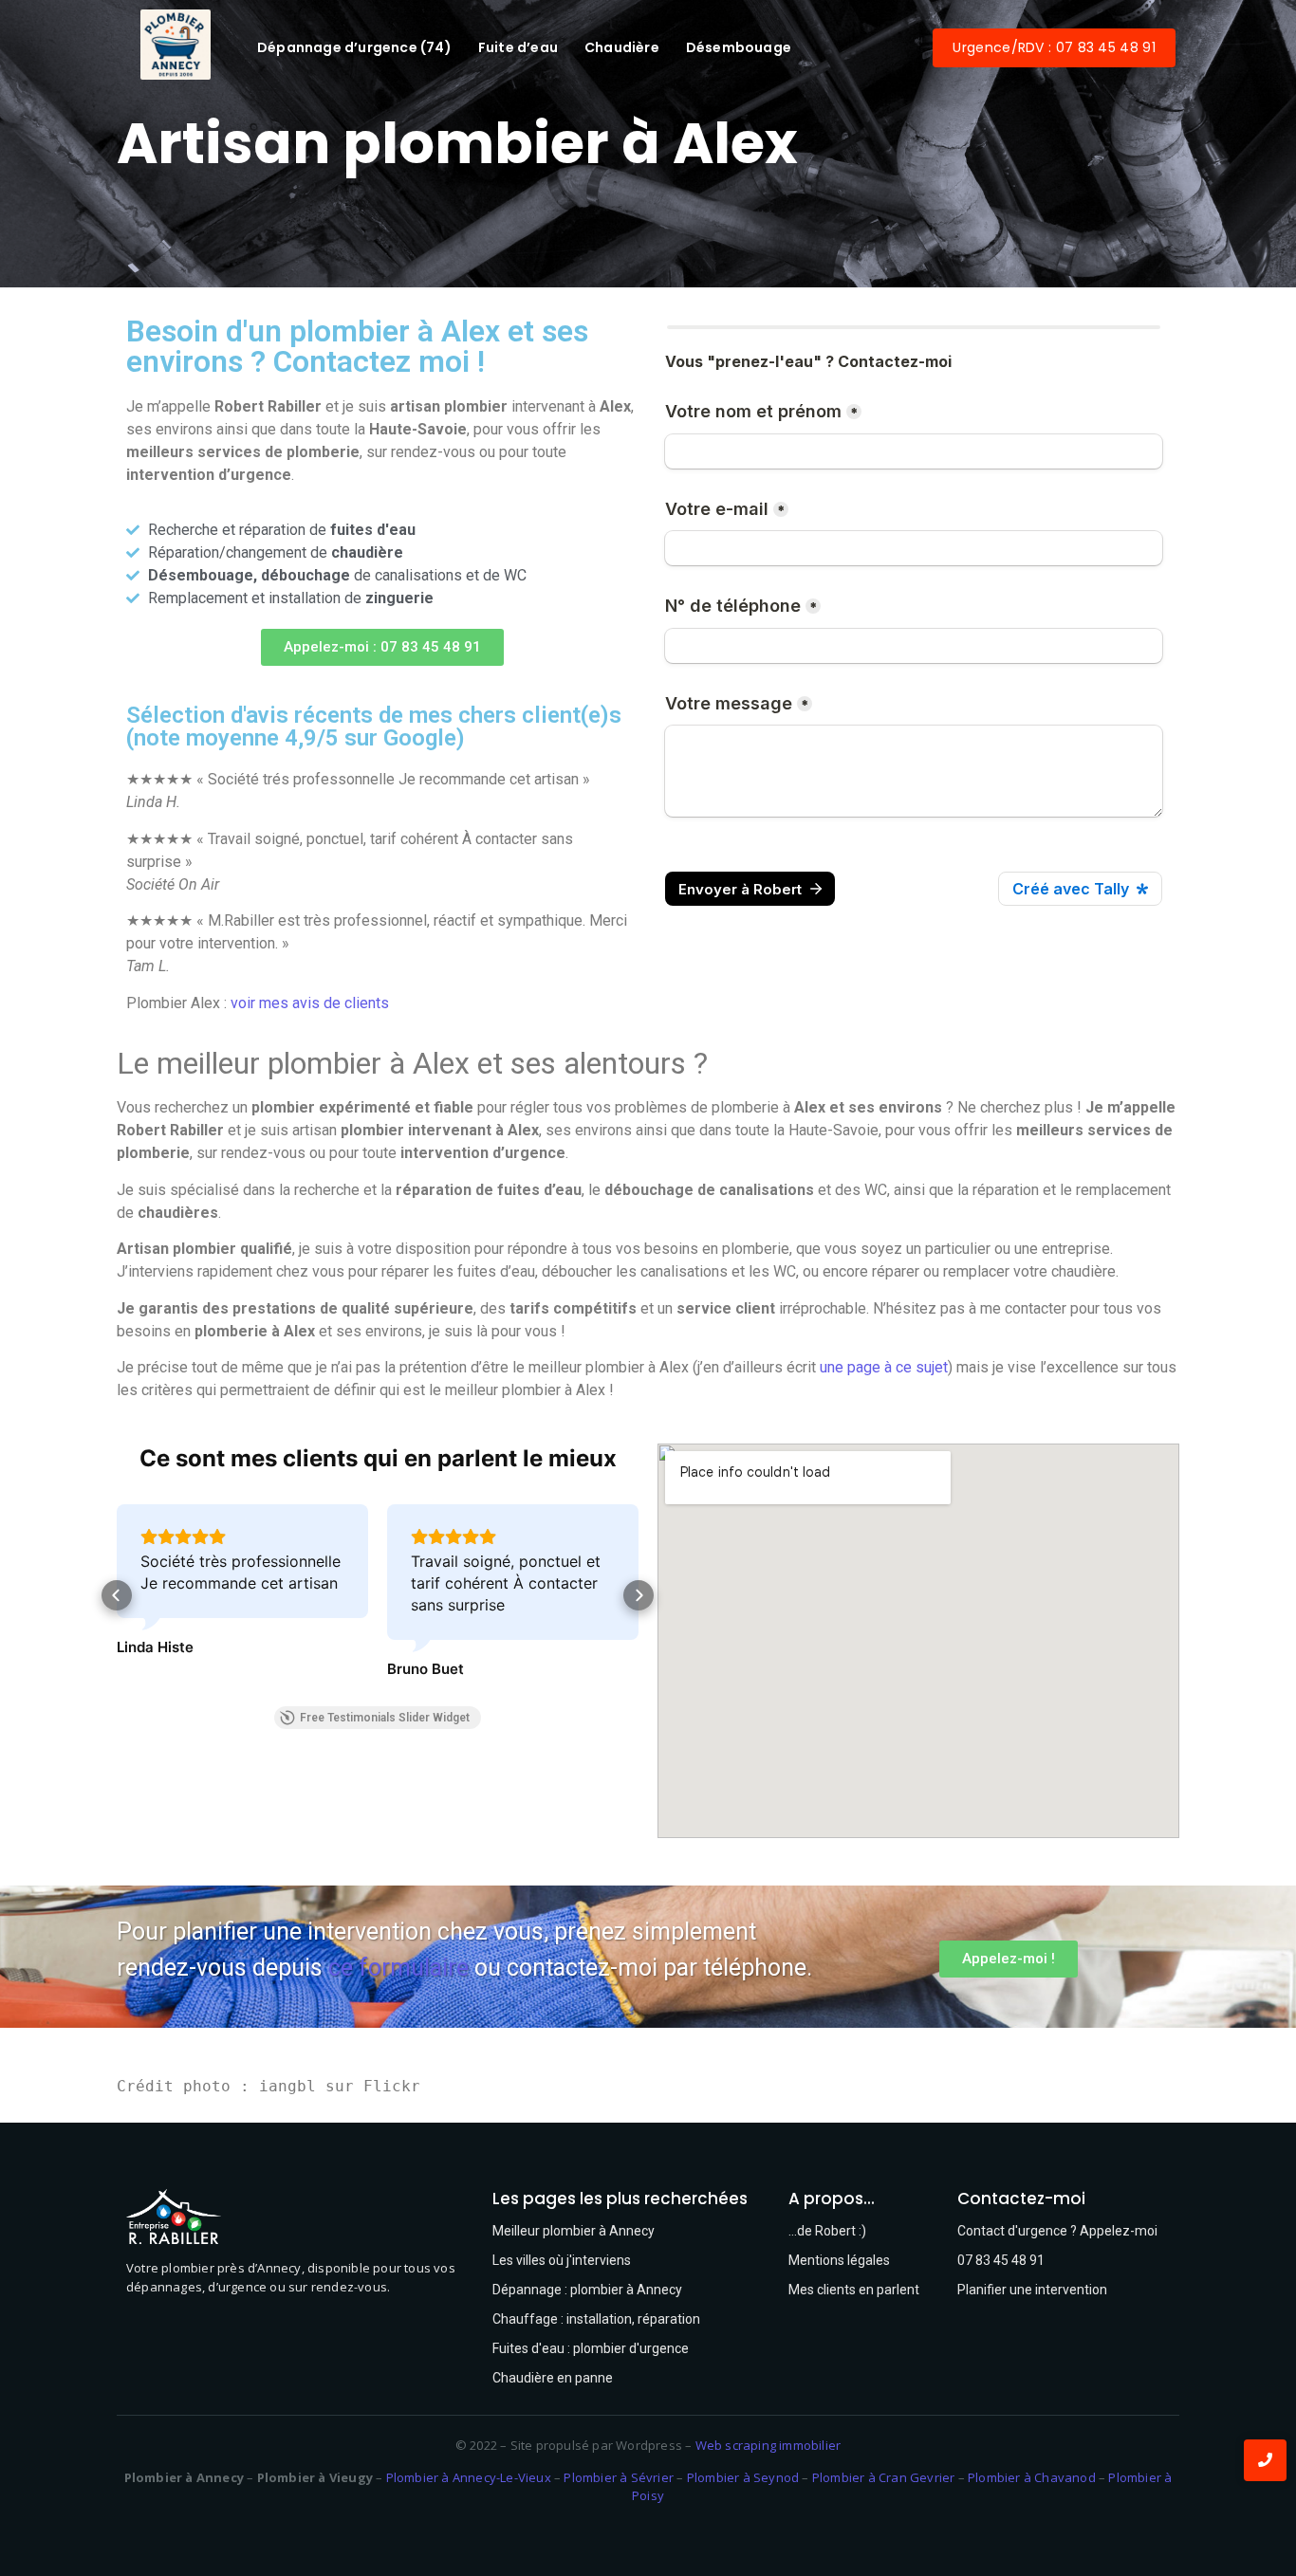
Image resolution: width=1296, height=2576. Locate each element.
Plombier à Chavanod (1032, 2477)
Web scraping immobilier (768, 2445)
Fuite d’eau (518, 47)
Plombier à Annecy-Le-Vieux (469, 2477)
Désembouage (739, 47)
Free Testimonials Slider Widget (385, 1718)
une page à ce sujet (884, 1367)
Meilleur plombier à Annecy (574, 2231)
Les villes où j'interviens (562, 2260)
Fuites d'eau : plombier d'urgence (591, 2348)
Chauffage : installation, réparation (596, 2319)
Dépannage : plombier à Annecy (587, 2290)
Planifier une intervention (1032, 2290)
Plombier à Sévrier (619, 2477)
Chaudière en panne (553, 2378)
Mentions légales (839, 2260)
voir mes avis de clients (310, 1003)
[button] (382, 647)
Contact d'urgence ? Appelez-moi (1057, 2231)
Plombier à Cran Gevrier (884, 2477)
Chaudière (622, 47)
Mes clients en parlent (854, 2290)
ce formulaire (398, 1968)
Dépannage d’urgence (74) (354, 47)
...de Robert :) (827, 2231)
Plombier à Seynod (743, 2477)
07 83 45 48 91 (1001, 2260)
